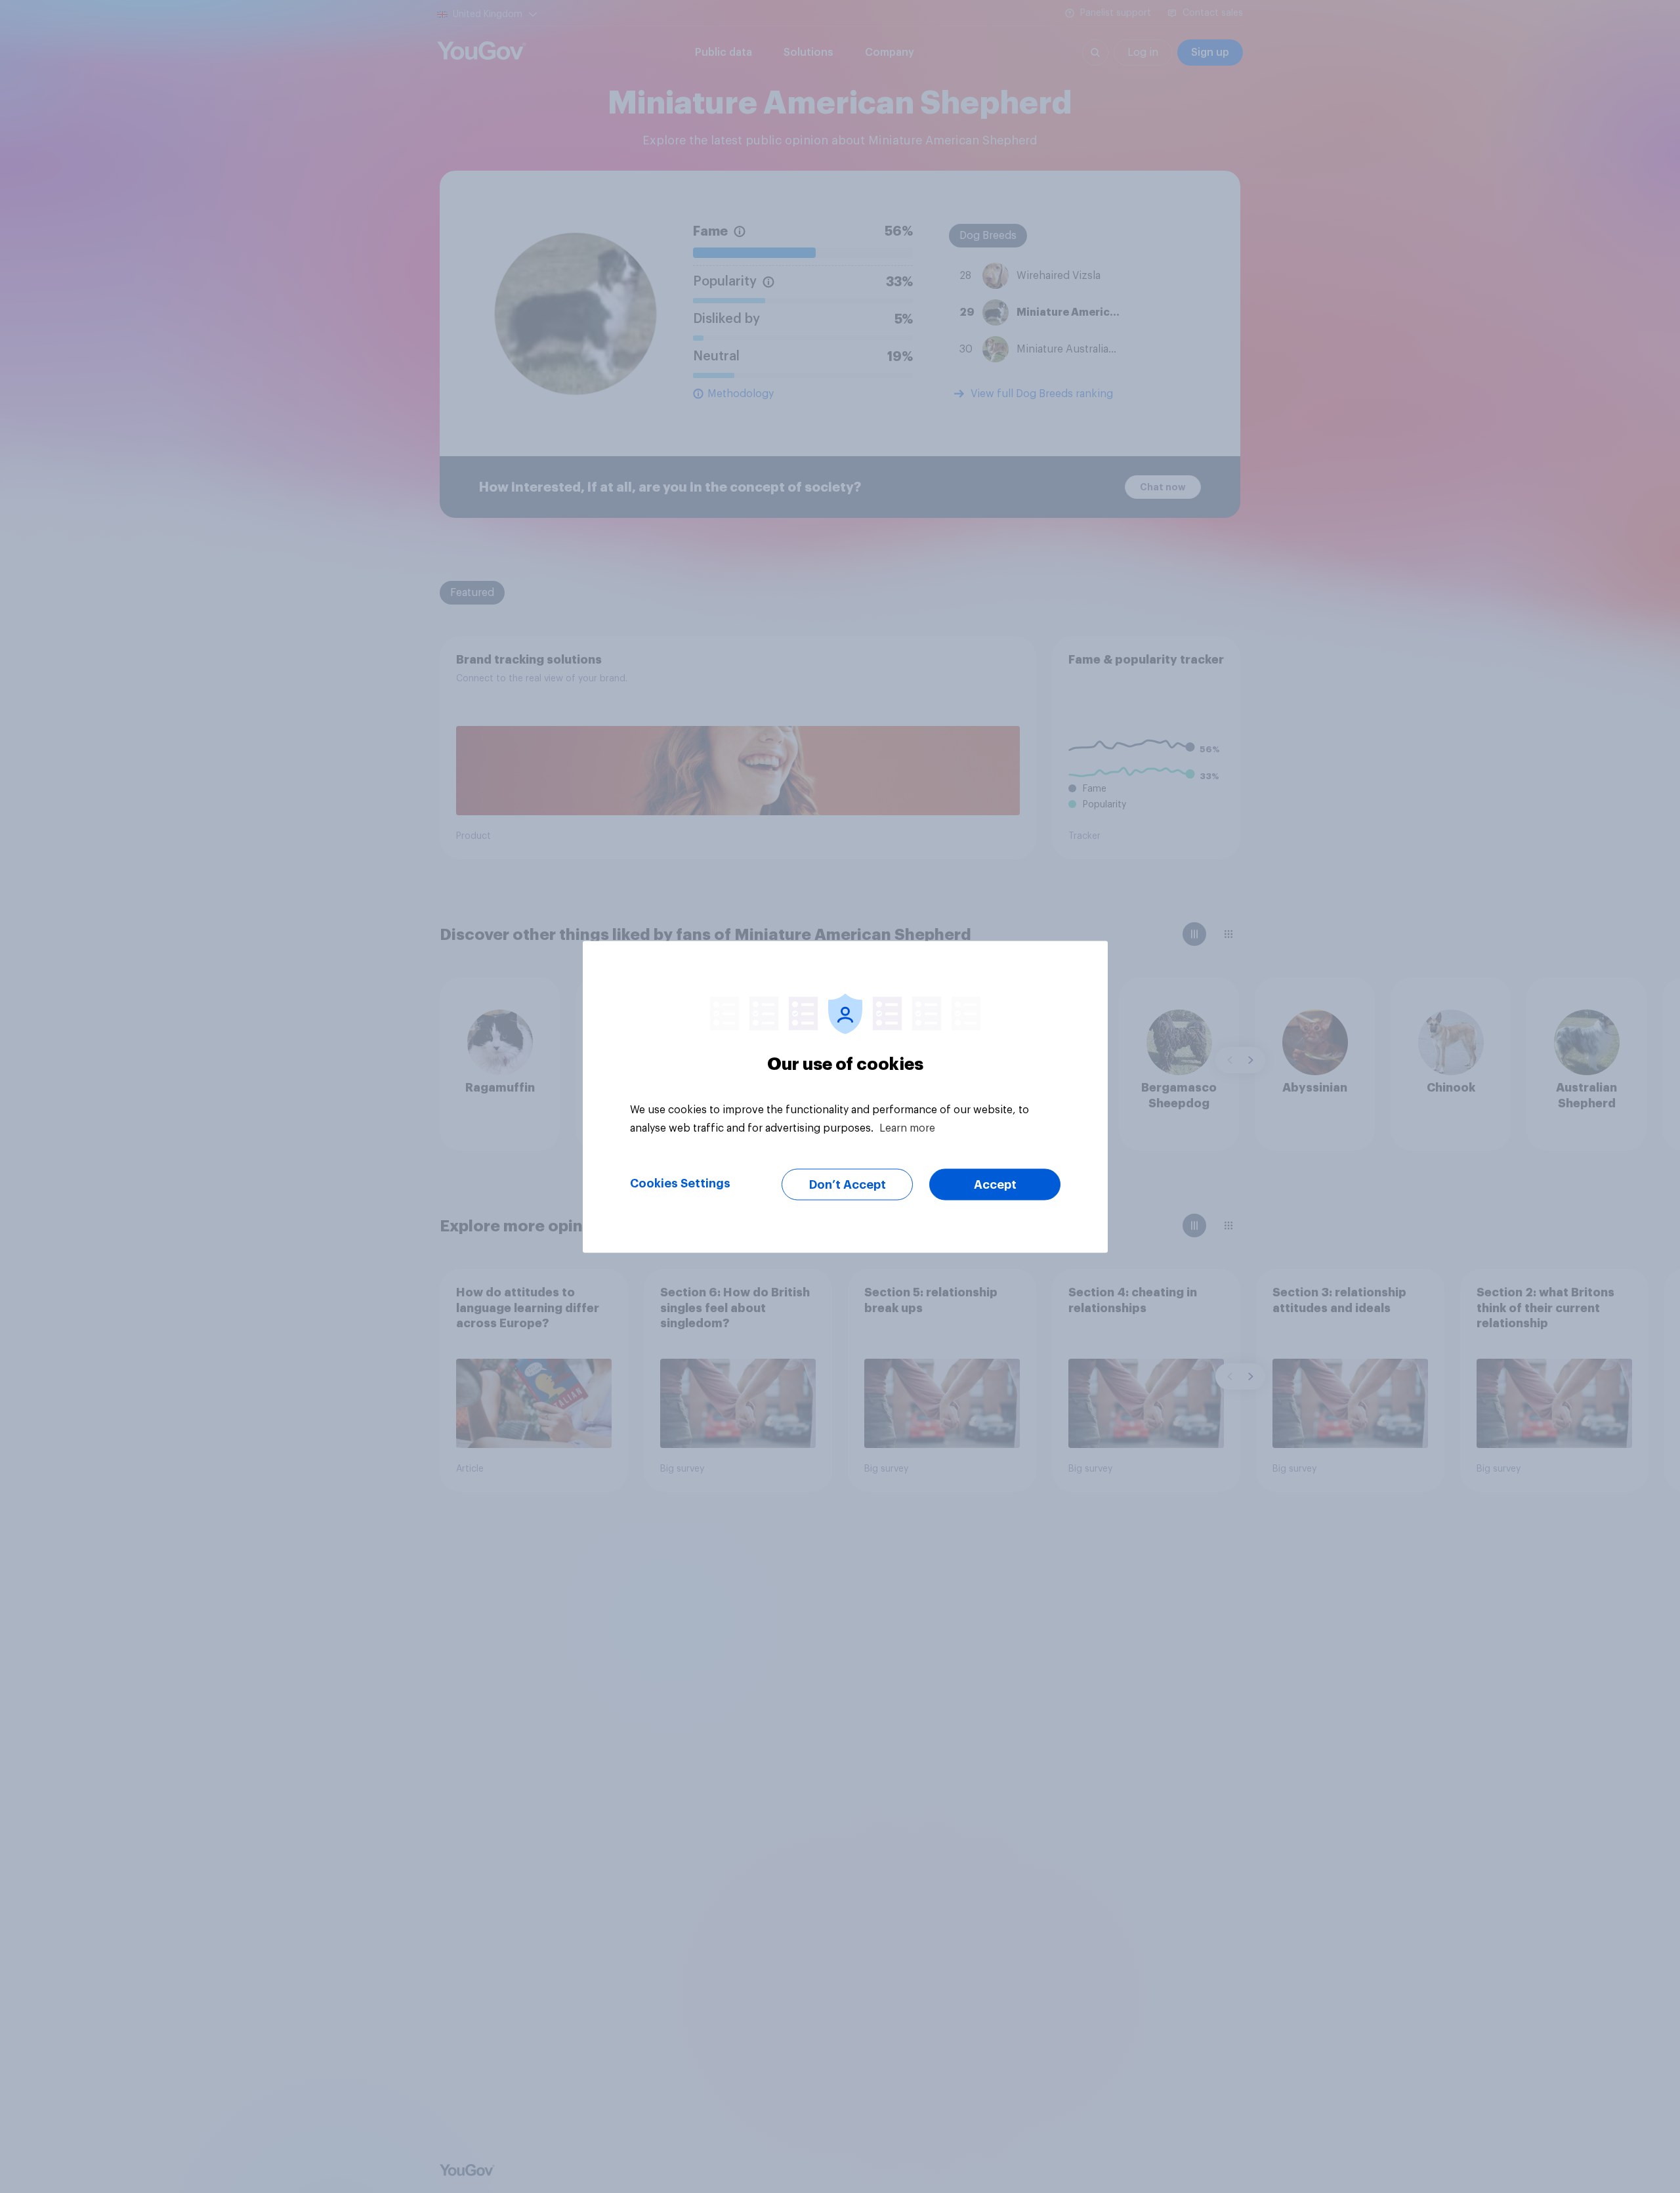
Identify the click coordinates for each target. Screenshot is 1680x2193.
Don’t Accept (848, 1184)
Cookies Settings (680, 1183)
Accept (995, 1184)
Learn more (907, 1128)
